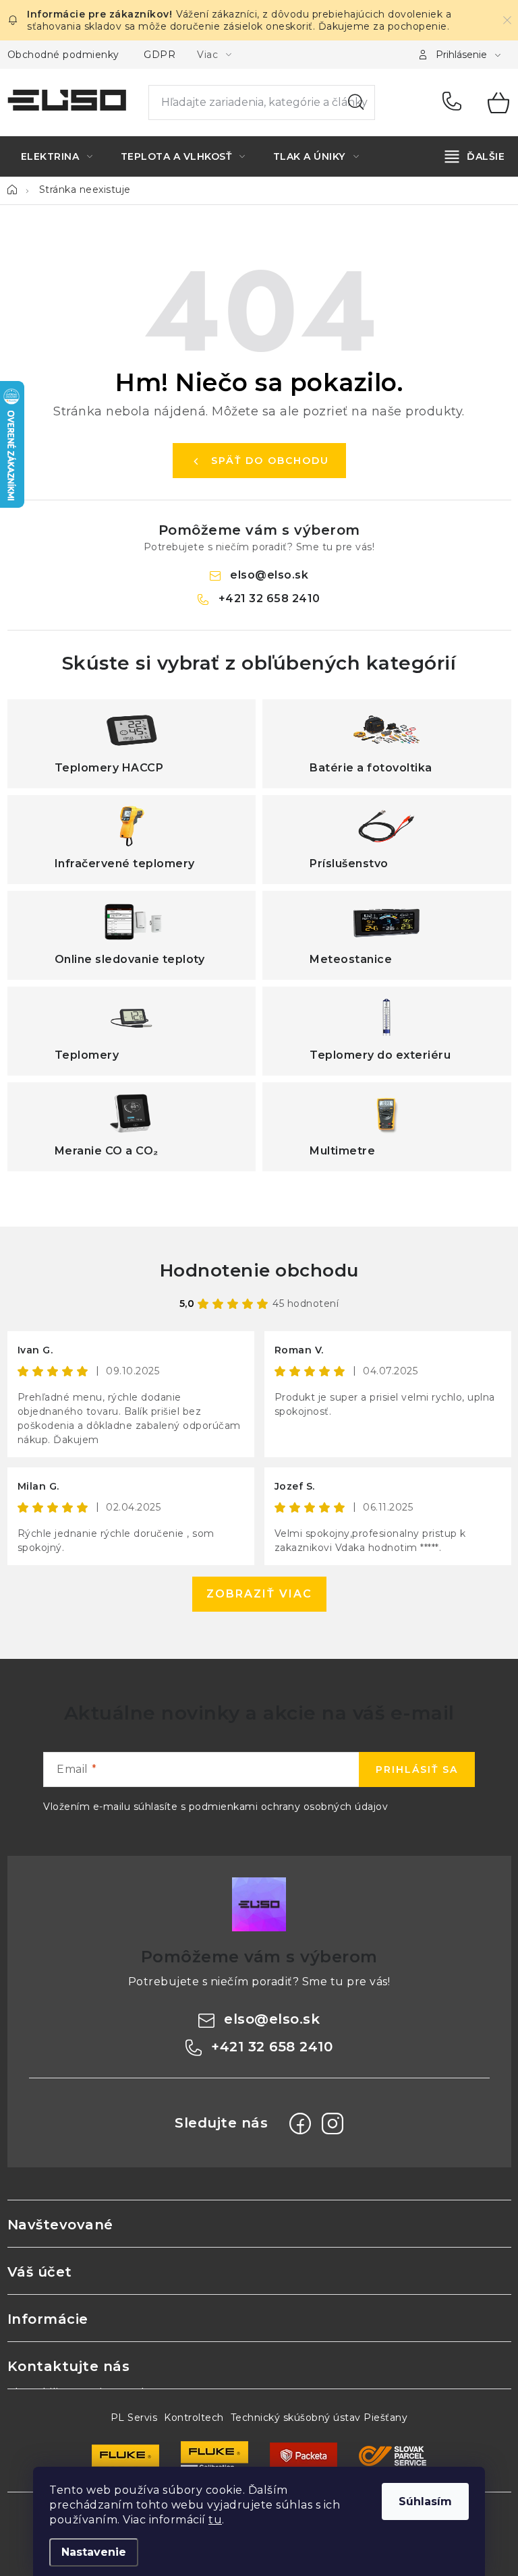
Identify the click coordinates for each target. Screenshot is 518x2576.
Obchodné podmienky (63, 55)
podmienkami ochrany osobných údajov (289, 1807)
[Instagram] (333, 2124)
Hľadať (356, 103)
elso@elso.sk (269, 575)
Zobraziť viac (259, 1594)
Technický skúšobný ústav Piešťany (319, 2418)
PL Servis (134, 2418)
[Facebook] (300, 2124)
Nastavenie (94, 2552)
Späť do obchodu (270, 461)
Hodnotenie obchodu (259, 1270)
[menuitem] (57, 156)
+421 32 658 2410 (455, 103)
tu (215, 2520)
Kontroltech (194, 2418)
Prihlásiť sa (417, 1769)
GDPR (160, 55)
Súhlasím (425, 2501)
